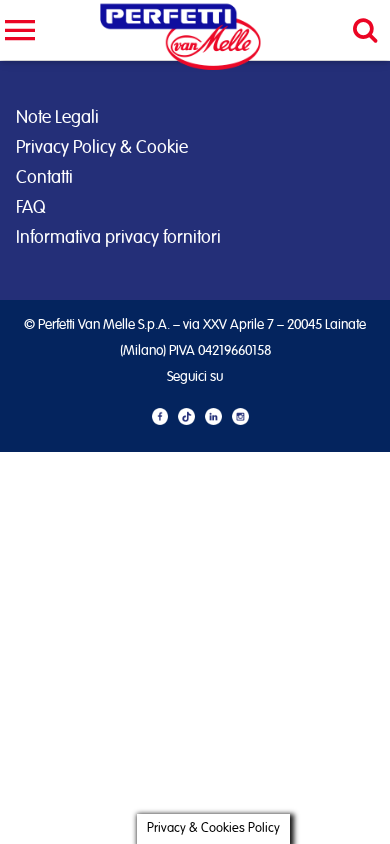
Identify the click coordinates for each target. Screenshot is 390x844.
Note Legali (57, 118)
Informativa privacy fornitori (118, 238)
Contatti (44, 178)
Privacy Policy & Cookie (102, 148)
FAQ (30, 208)
